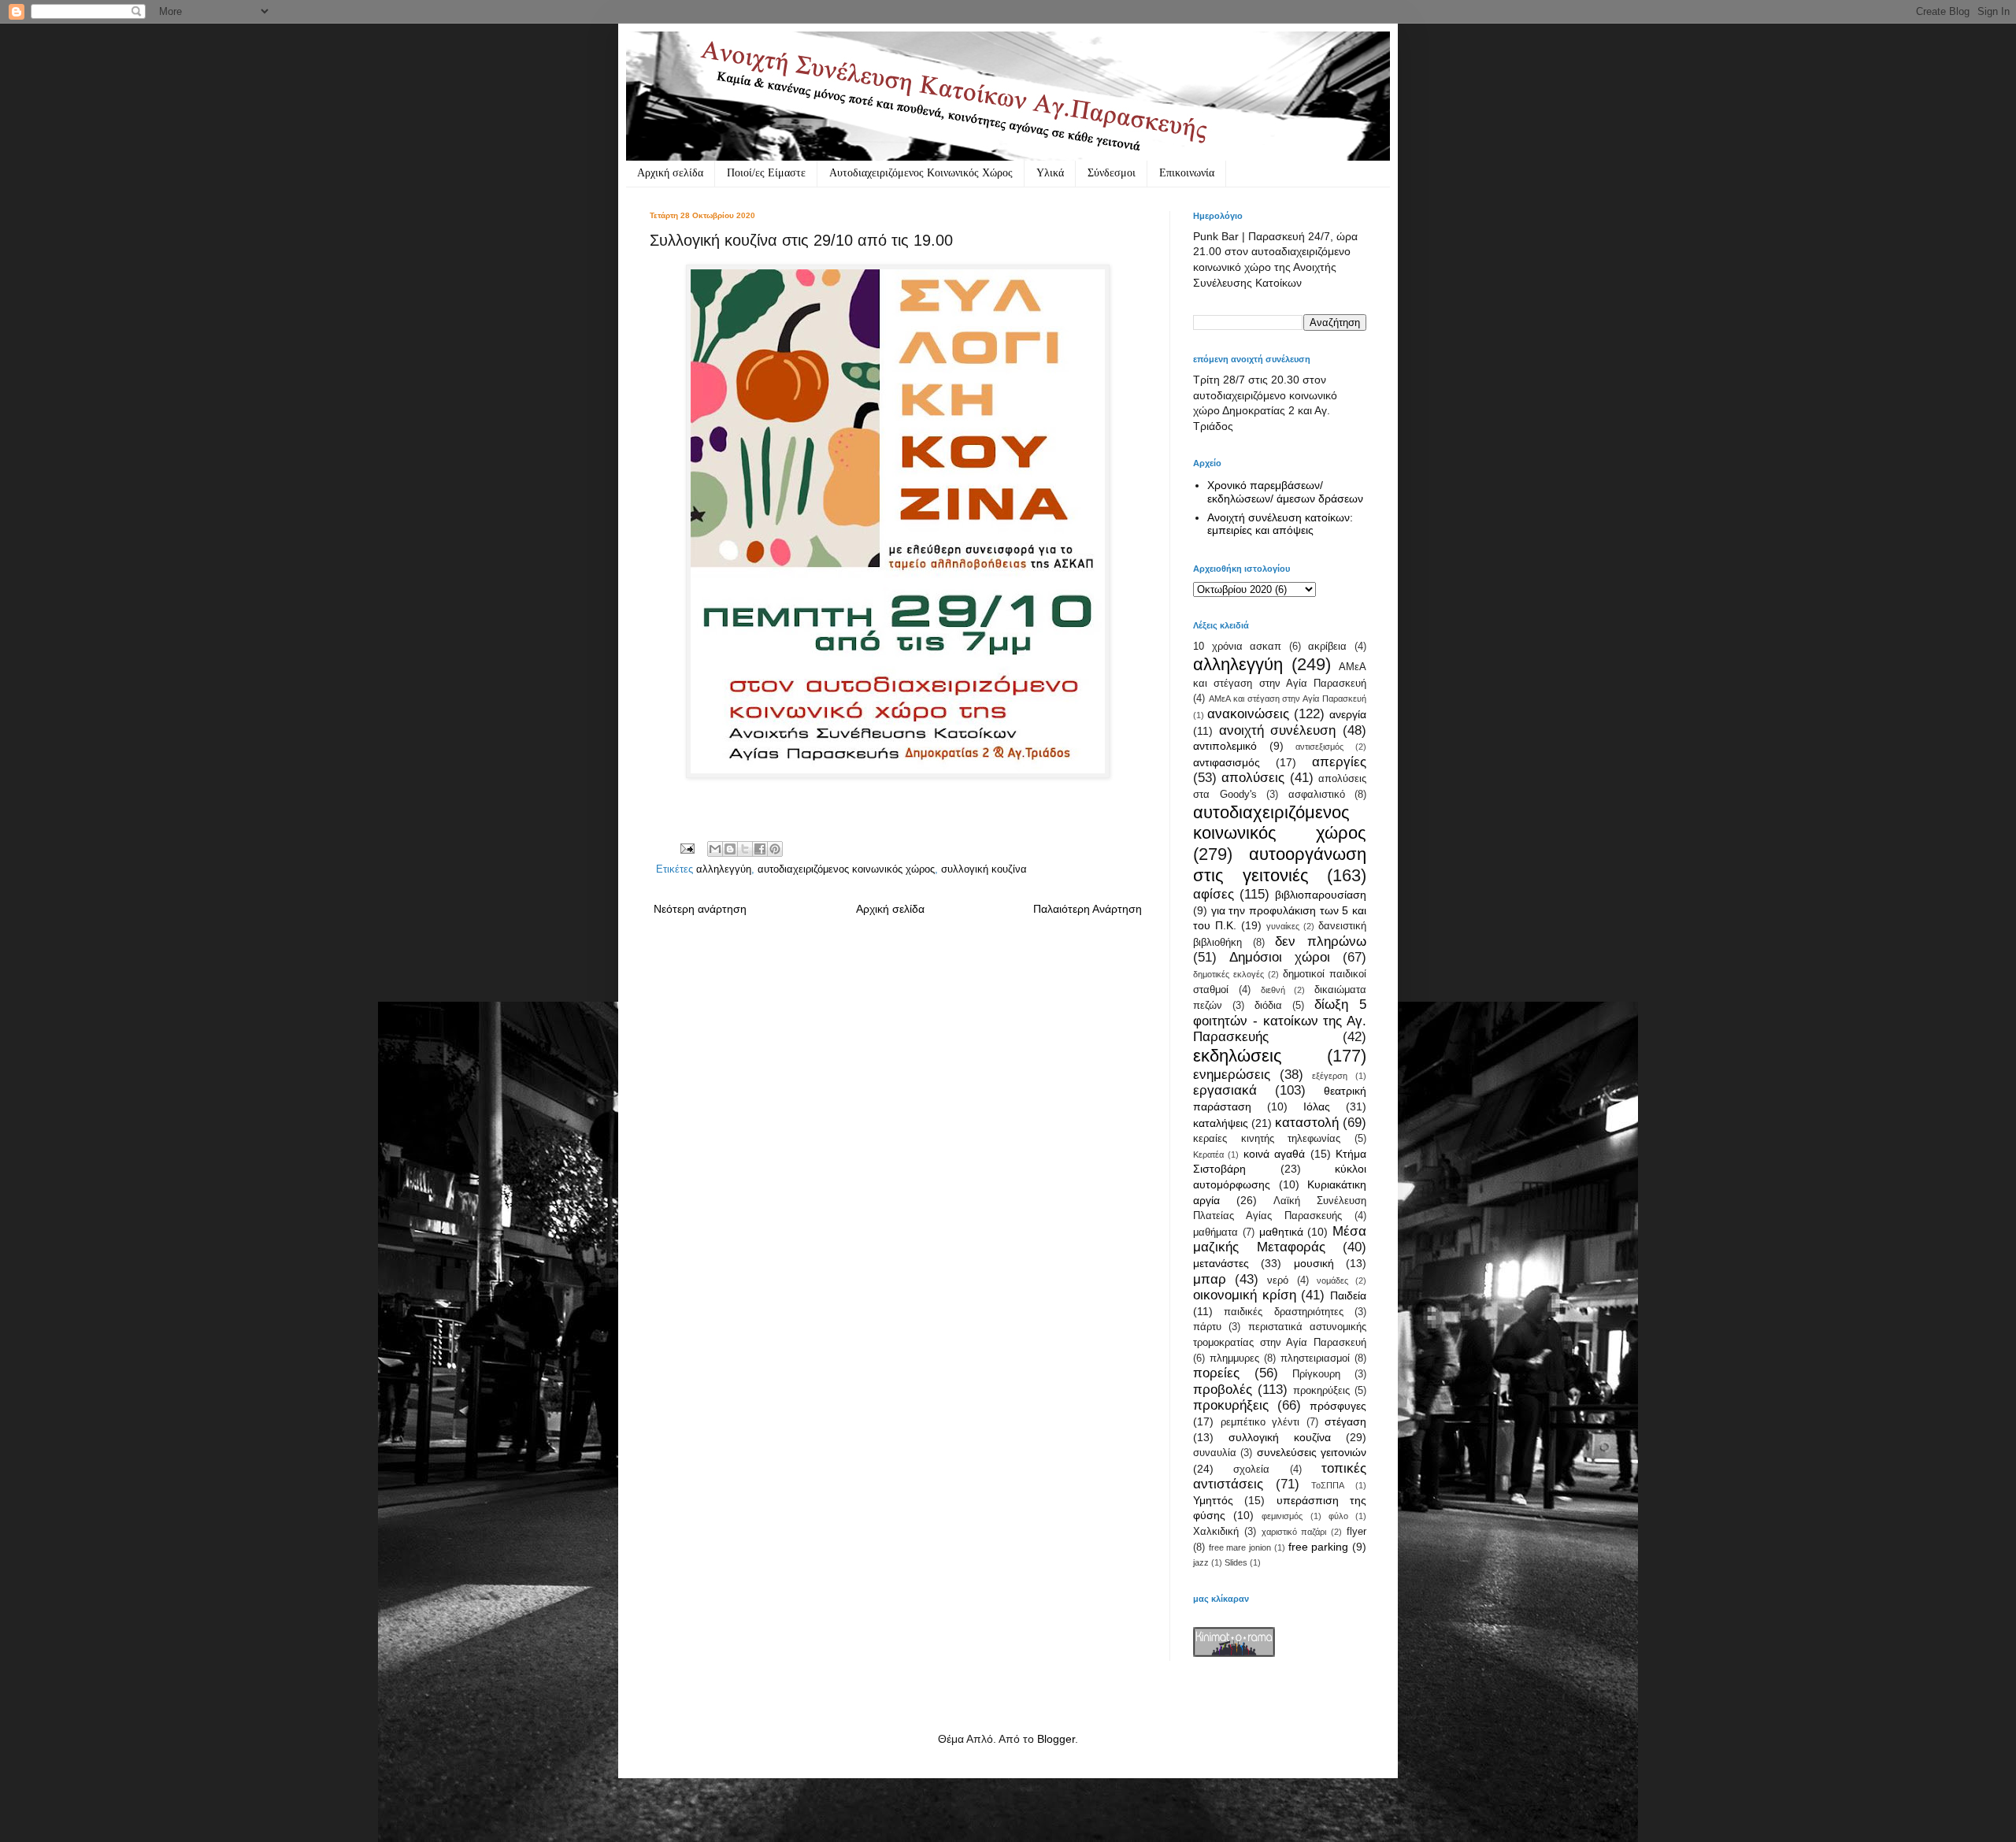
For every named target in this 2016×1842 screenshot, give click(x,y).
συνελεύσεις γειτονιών (1312, 1452)
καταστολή (1307, 1123)
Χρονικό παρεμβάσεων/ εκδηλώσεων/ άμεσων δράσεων (1285, 492)
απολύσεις (1253, 778)
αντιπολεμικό (1225, 746)
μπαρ (1210, 1279)
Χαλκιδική (1216, 1532)
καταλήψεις (1221, 1123)
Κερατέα (1208, 1154)
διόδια (1268, 1006)
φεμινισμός (1282, 1516)
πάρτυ (1207, 1327)
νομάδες (1332, 1281)
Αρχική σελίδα (670, 173)
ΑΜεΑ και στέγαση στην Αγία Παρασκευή (1288, 699)
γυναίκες (1283, 926)
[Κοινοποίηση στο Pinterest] (775, 849)
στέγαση (1345, 1421)
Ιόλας (1317, 1106)
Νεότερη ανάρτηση (700, 909)
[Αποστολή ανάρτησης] (687, 848)
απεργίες (1339, 762)
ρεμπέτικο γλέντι (1260, 1422)
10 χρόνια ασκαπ (1237, 647)
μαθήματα (1216, 1232)
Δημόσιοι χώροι (1280, 957)
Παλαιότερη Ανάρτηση (1088, 909)
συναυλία (1215, 1453)
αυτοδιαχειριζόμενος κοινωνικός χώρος (846, 869)
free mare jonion (1240, 1547)
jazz (1201, 1562)
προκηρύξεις (1321, 1391)
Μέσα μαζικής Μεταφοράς (1280, 1240)
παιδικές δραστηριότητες (1283, 1312)
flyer (1356, 1532)
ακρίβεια (1327, 647)
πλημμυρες (1234, 1358)
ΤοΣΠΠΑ (1328, 1485)
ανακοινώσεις (1248, 714)
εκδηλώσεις (1238, 1056)
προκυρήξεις (1231, 1405)
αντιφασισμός (1227, 762)
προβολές (1223, 1390)
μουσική (1314, 1263)
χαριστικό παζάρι (1294, 1532)
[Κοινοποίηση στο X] (745, 849)
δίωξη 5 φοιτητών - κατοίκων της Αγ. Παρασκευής (1280, 1021)
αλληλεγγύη (724, 869)
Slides (1236, 1562)
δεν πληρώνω (1321, 941)
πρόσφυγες (1338, 1406)
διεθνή (1273, 990)
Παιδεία (1348, 1295)
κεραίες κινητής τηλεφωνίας (1267, 1139)
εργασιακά (1225, 1090)
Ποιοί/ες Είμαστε (766, 173)
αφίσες (1214, 894)
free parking (1319, 1547)
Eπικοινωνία (1187, 173)
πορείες (1216, 1373)
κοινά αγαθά (1274, 1154)
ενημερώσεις (1232, 1075)
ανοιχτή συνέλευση (1278, 730)
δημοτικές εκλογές (1228, 974)
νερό (1278, 1281)
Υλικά (1050, 173)
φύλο (1338, 1516)
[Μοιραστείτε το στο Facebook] (760, 849)
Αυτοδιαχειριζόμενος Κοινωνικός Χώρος (921, 173)
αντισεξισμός (1319, 747)
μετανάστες (1221, 1263)
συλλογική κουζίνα (984, 869)
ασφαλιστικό (1317, 795)
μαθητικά (1281, 1232)
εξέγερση (1330, 1076)
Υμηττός (1213, 1500)
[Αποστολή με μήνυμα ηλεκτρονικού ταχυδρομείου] (715, 849)
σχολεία (1251, 1470)
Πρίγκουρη (1316, 1374)
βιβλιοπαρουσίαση (1321, 895)
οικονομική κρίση (1245, 1295)
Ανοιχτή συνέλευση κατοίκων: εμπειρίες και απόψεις (1280, 524)
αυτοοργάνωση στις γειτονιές (1280, 865)
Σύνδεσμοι (1112, 173)
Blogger (1056, 1739)
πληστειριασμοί (1315, 1358)
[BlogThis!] (730, 849)
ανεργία (1348, 714)
